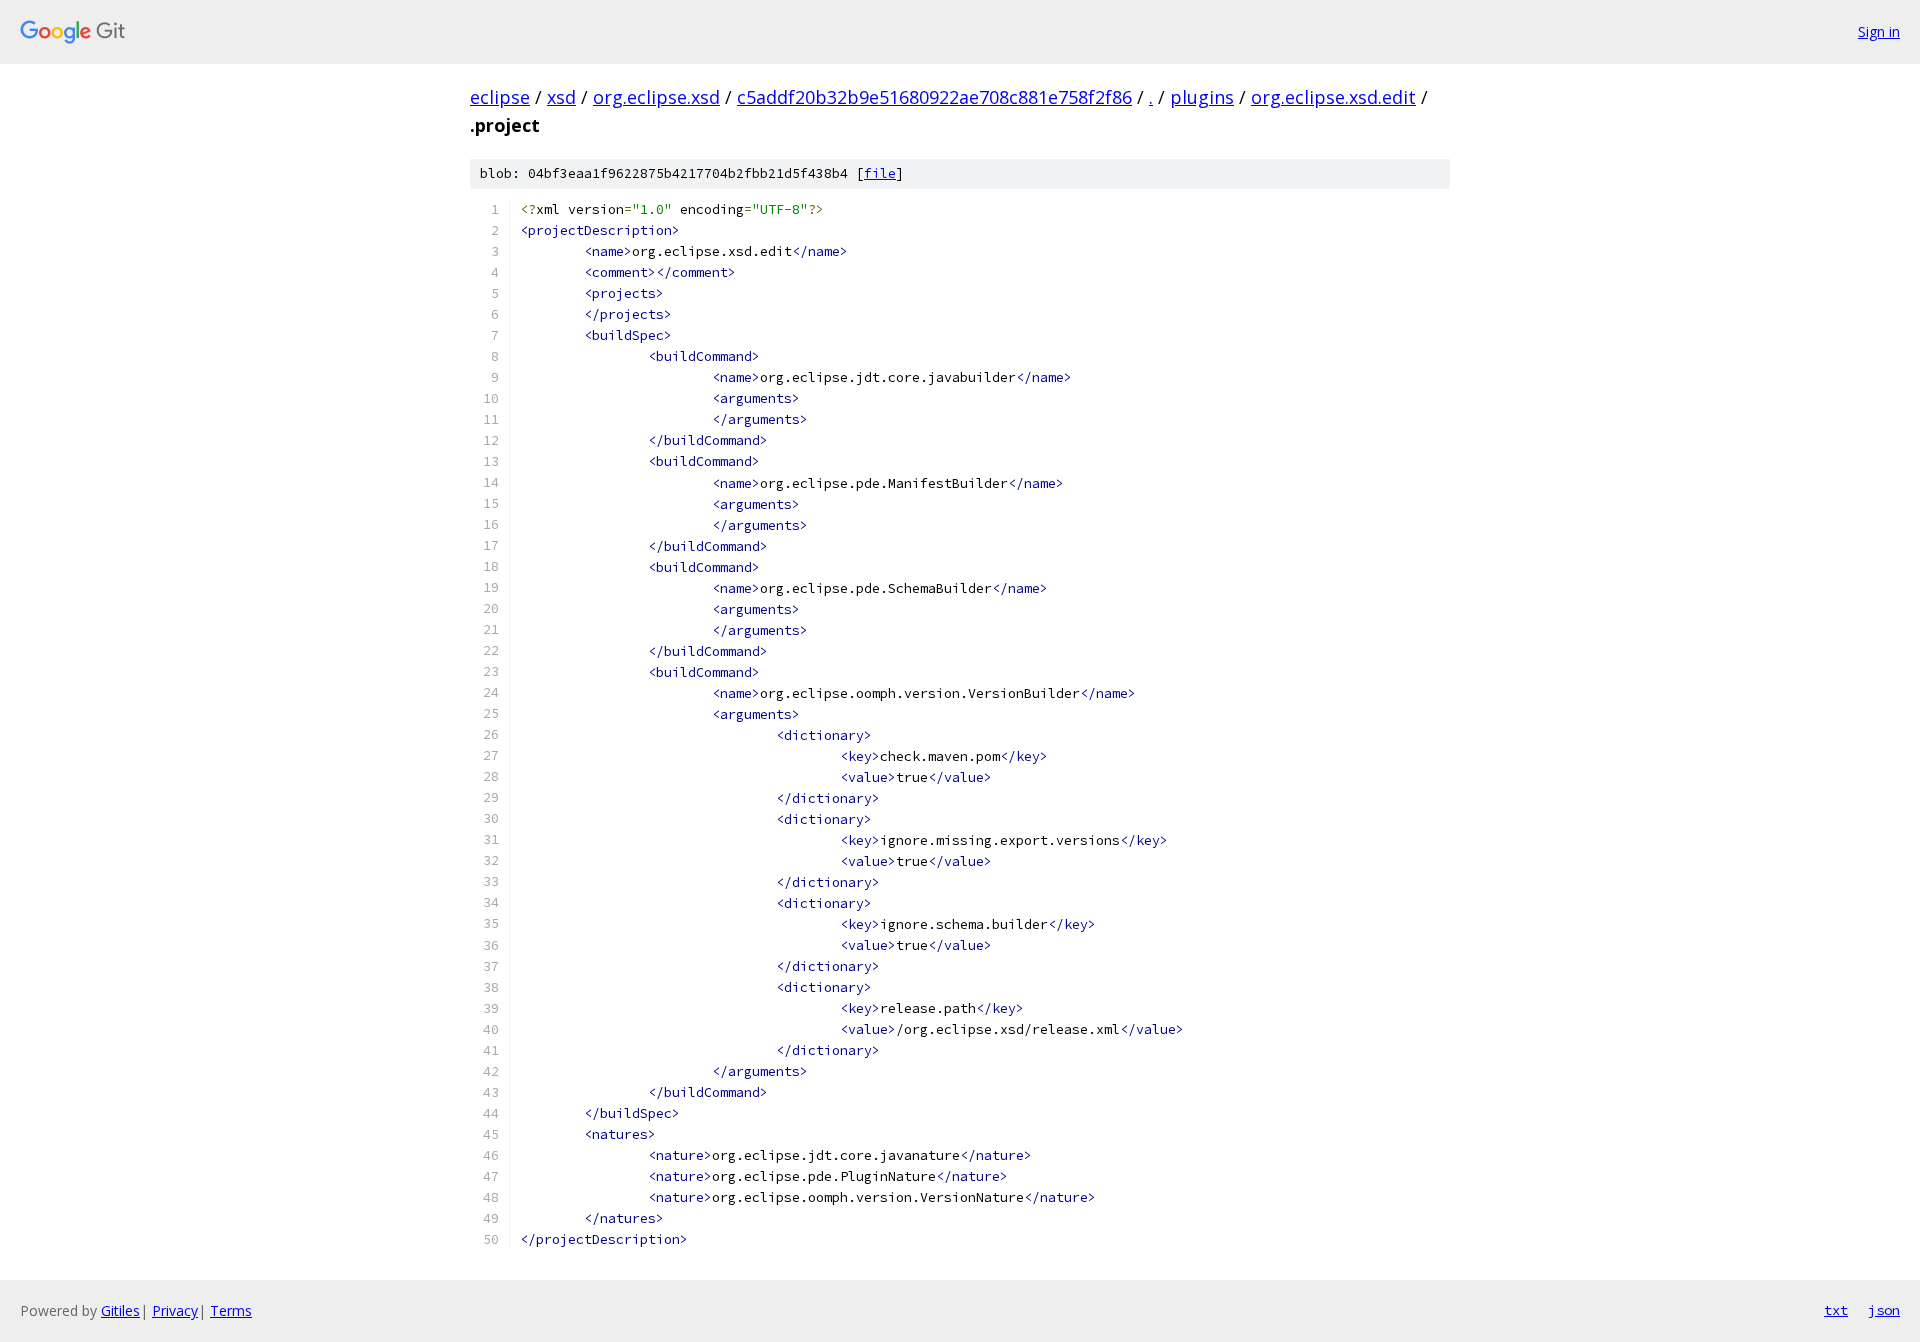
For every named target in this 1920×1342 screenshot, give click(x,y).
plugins (1202, 97)
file (880, 173)
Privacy (175, 1310)
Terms (231, 1310)
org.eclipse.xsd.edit (1333, 97)
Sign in (1879, 31)
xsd (561, 97)
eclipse (500, 97)
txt (1836, 1310)
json (1884, 1310)
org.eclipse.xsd (656, 97)
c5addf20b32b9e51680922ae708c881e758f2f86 (934, 97)
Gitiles (120, 1310)
